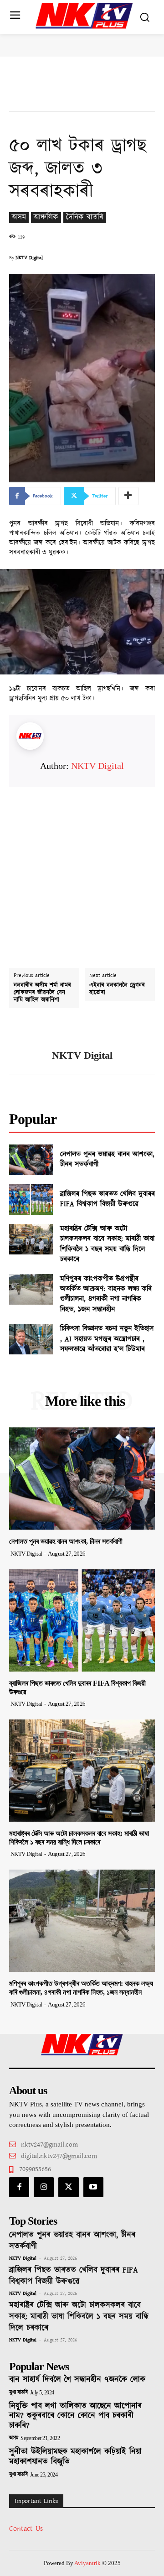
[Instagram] (44, 2187)
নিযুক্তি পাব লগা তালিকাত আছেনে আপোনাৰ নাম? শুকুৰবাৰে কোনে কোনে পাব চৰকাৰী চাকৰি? (75, 2416)
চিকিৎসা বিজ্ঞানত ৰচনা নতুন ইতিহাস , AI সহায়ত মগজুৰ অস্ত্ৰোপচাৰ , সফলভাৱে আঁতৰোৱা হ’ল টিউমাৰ (107, 1339)
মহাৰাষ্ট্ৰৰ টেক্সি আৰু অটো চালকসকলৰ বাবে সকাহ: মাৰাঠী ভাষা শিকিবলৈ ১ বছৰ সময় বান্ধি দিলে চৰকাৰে (107, 1244)
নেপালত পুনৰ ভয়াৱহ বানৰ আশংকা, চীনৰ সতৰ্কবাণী (107, 1159)
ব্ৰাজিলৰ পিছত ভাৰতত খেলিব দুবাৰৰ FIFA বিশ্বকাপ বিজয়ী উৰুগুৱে (108, 1199)
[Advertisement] (82, 869)
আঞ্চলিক (46, 217)
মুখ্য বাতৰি (18, 2393)
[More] (128, 496)
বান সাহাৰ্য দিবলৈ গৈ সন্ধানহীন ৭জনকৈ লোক (77, 2380)
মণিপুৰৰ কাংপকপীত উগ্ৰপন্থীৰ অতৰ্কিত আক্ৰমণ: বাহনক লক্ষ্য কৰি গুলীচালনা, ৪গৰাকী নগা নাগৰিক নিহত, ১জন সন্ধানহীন (106, 1294)
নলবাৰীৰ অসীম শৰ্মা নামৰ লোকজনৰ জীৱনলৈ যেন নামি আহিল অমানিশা (42, 993)
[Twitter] (68, 2187)
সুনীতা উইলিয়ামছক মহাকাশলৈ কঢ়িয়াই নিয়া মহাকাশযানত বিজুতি (75, 2457)
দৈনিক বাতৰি (85, 217)
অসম (19, 217)
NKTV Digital (29, 258)
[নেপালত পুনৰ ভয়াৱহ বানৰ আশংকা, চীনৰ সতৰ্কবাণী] (31, 1160)
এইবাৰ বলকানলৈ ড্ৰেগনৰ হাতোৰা (117, 989)
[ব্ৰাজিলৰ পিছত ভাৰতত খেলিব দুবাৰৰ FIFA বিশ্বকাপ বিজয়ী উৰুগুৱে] (31, 1199)
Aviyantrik (88, 2563)
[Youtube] (93, 2187)
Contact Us (26, 2529)
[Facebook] (19, 2187)
